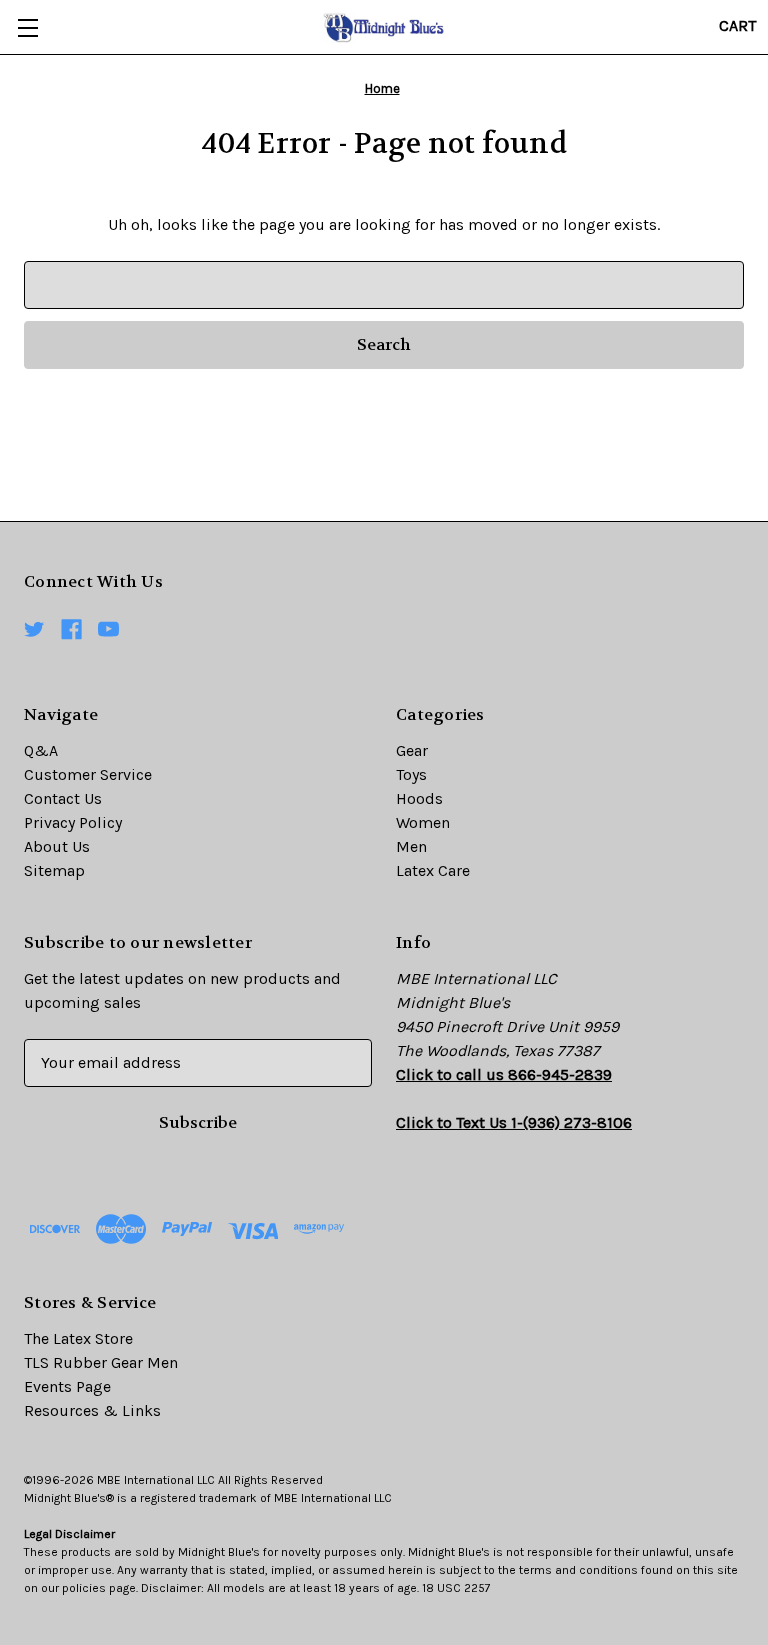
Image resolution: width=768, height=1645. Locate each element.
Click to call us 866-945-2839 (504, 1074)
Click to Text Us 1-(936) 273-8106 (514, 1122)
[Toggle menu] (27, 27)
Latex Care (433, 870)
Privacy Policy (73, 822)
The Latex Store (78, 1338)
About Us (57, 846)
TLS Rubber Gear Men (101, 1362)
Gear (412, 750)
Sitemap (54, 870)
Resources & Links (92, 1410)
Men (411, 846)
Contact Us (63, 798)
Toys (411, 774)
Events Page (67, 1386)
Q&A (41, 750)
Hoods (419, 798)
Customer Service (88, 774)
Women (423, 822)
